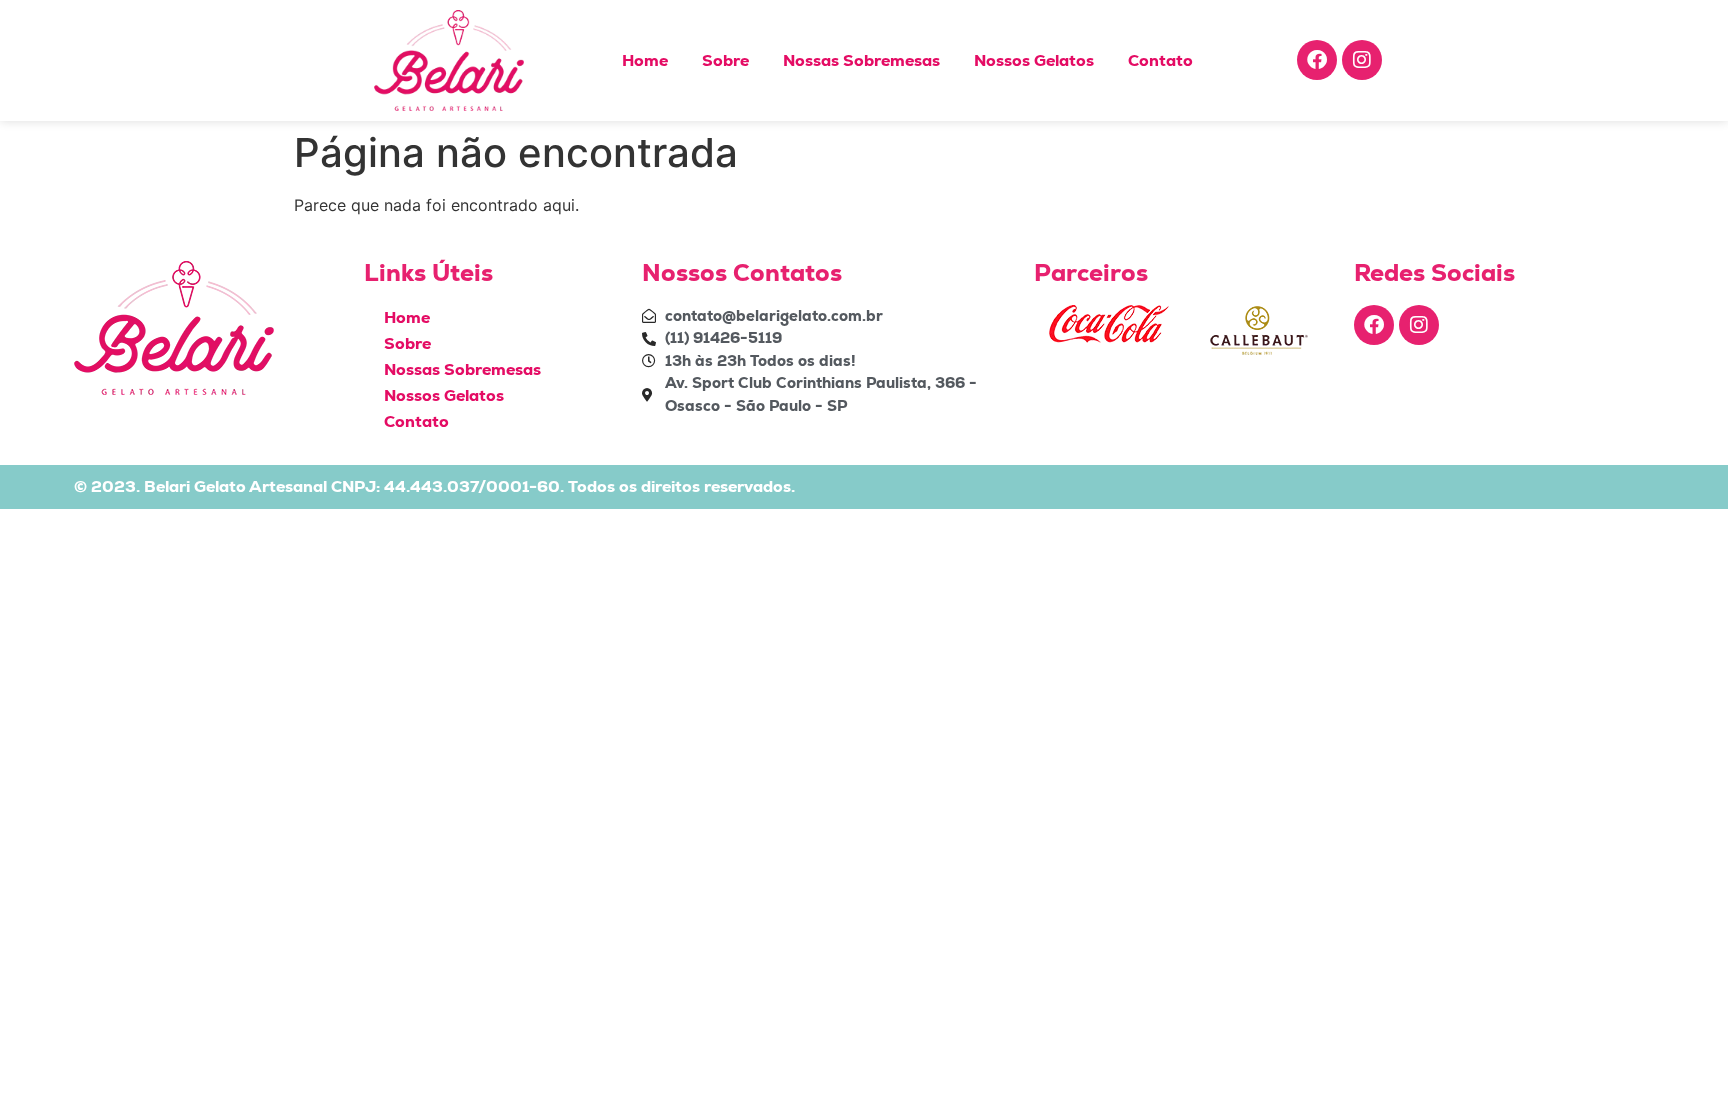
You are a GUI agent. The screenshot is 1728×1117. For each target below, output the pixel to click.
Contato (1160, 60)
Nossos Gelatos (1034, 60)
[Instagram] (1362, 60)
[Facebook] (1317, 60)
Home (645, 60)
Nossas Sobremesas (861, 60)
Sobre (725, 60)
